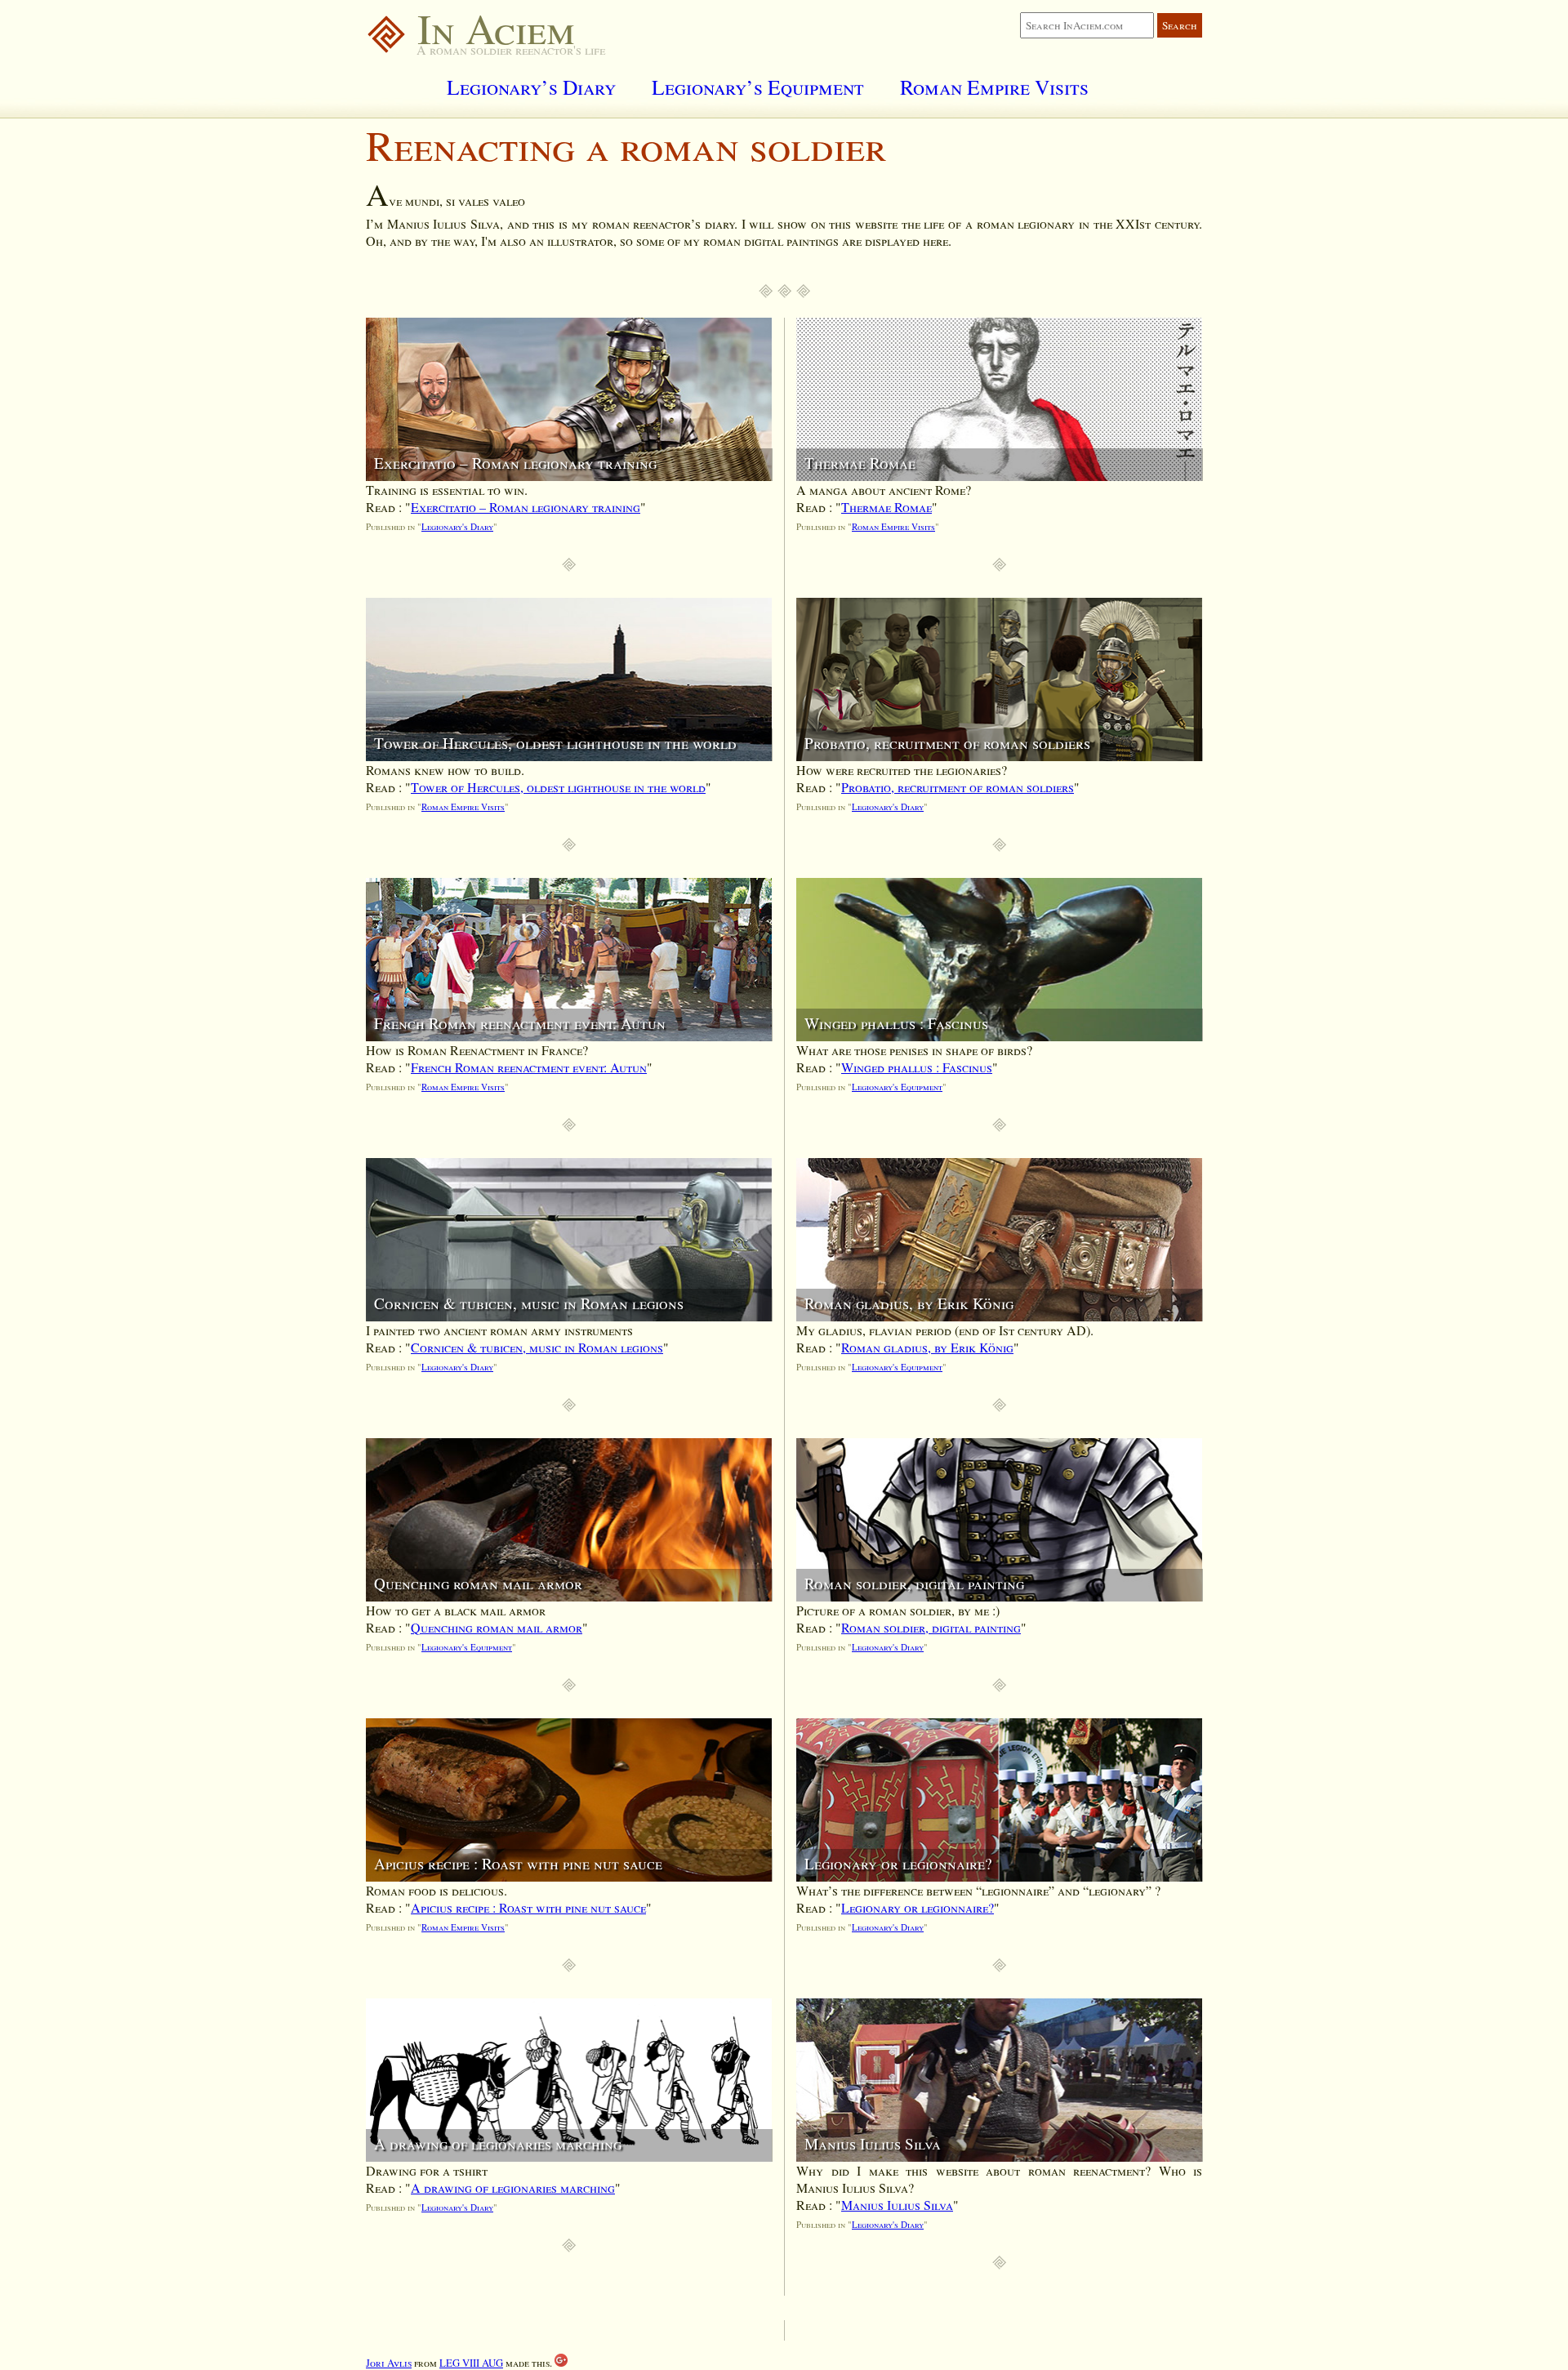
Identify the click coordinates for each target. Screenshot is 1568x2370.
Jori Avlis (389, 2363)
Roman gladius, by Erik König (927, 1347)
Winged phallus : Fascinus (917, 1067)
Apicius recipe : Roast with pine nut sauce (528, 1907)
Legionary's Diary (457, 526)
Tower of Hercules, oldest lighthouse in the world (558, 787)
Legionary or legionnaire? (918, 1907)
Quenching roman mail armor (497, 1627)
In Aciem (491, 28)
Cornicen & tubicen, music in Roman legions (537, 1347)
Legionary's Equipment (467, 1647)
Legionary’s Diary (531, 87)
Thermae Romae (886, 507)
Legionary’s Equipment (758, 87)
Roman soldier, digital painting (931, 1627)
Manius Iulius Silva (897, 2205)
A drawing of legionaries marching (513, 2187)
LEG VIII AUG (471, 2363)
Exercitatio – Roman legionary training (526, 507)
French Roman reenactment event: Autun (529, 1067)
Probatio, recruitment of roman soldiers (958, 787)
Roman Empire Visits (994, 87)
